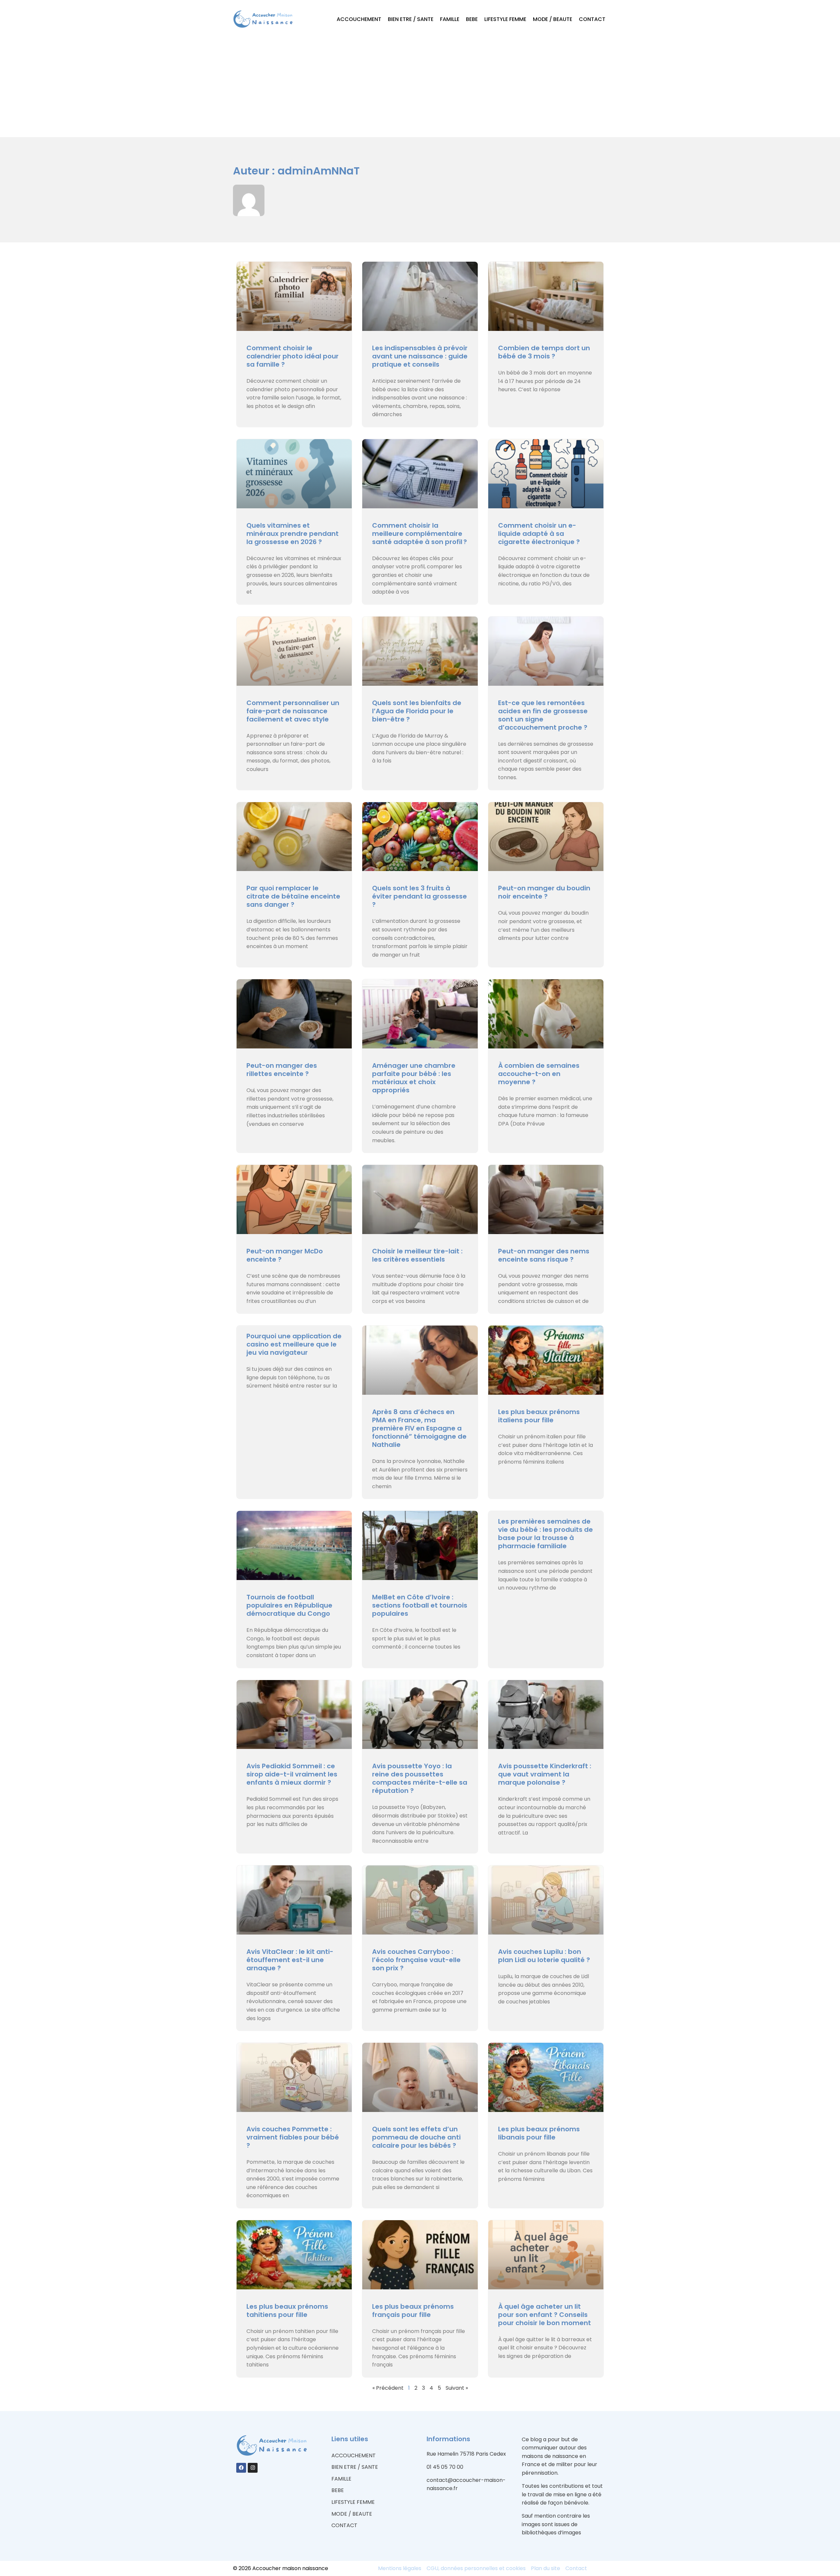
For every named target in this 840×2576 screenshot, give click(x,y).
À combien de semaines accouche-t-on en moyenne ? (539, 1074)
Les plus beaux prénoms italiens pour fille (539, 1416)
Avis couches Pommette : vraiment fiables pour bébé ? (293, 2137)
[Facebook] (241, 2468)
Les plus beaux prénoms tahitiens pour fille (287, 2311)
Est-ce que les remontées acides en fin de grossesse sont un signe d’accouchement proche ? (543, 715)
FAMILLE (450, 19)
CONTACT (592, 19)
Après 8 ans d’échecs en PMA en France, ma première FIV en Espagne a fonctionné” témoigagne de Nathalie (419, 1428)
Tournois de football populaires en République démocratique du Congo (289, 1605)
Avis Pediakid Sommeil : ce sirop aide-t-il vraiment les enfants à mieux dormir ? (292, 1774)
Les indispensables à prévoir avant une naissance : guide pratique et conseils (420, 356)
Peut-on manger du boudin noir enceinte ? (544, 892)
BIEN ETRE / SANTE (411, 19)
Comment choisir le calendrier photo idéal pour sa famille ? (293, 356)
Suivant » (457, 2388)
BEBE (472, 19)
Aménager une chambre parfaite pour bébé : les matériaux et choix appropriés (414, 1078)
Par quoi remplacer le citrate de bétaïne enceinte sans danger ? (293, 896)
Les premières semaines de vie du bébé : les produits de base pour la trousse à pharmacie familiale (546, 1534)
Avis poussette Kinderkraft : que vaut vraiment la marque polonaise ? (545, 1774)
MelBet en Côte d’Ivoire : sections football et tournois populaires (420, 1605)
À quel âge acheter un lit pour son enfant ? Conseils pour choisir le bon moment (545, 2315)
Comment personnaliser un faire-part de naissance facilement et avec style (293, 711)
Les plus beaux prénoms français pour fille (413, 2311)
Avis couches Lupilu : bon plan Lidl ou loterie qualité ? (544, 1956)
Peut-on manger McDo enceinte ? (285, 1255)
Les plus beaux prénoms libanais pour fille (539, 2133)
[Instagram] (253, 2468)
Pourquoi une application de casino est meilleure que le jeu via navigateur (294, 1344)
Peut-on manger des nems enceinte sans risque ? (544, 1255)
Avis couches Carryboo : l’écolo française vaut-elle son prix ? (416, 1960)
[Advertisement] (420, 88)
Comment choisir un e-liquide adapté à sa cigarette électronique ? (539, 534)
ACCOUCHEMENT (359, 19)
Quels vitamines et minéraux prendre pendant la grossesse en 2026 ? (293, 534)
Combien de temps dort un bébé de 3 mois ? (544, 352)
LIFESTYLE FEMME (505, 19)
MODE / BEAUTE (553, 19)
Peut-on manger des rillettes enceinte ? (282, 1070)
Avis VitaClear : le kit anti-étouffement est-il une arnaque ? (290, 1960)
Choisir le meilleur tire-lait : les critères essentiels (417, 1255)
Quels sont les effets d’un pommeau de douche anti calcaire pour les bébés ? (416, 2137)
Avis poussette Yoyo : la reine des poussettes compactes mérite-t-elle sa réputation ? (420, 1778)
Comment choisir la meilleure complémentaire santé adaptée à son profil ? (420, 534)
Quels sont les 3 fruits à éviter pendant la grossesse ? (420, 896)
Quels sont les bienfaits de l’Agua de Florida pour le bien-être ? (417, 711)
